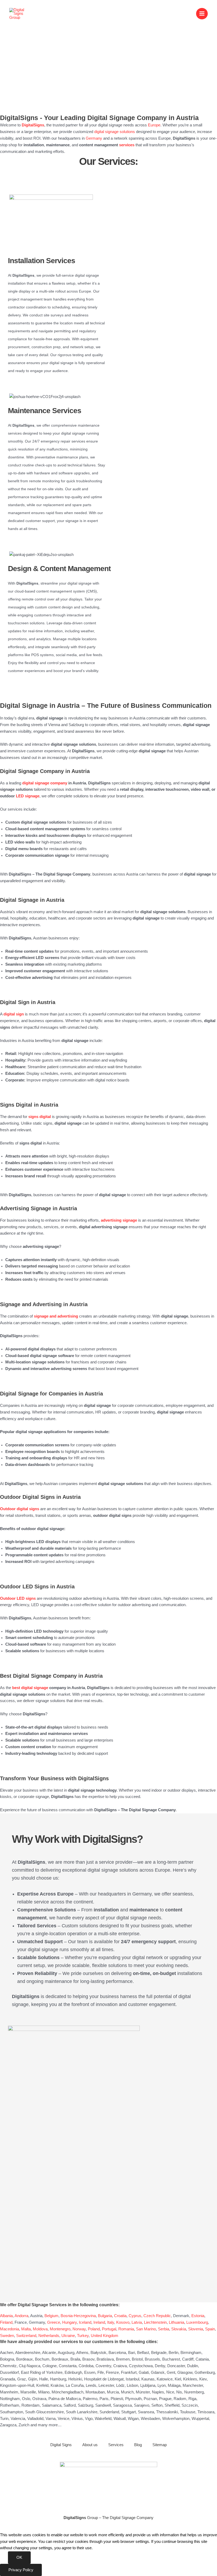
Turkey (83, 2336)
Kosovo (123, 2322)
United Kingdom (105, 2336)
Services (116, 2445)
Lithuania (177, 2322)
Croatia (120, 2316)
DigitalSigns (33, 125)
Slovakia (179, 2329)
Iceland (85, 2322)
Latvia (137, 2322)
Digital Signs (61, 2445)
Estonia (198, 2316)
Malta (26, 2329)
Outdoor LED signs (18, 1598)
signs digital (40, 1117)
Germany (94, 138)
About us (90, 2445)
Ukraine (68, 2336)
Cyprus (135, 2316)
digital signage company (45, 783)
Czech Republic (157, 2316)
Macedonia (10, 2329)
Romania (126, 2329)
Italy (111, 2322)
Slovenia (196, 2329)
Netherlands (49, 2336)
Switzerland (26, 2336)
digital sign (14, 1014)
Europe (154, 125)
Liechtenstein (155, 2322)
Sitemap (160, 2445)
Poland (94, 2329)
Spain (210, 2329)
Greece (54, 2322)
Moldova (40, 2329)
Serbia (164, 2329)
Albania (6, 2316)
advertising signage (119, 1220)
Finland (6, 2322)
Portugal (109, 2329)
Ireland (99, 2322)
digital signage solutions (115, 132)
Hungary (69, 2322)
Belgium (51, 2316)
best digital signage (30, 1688)
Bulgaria (105, 2316)
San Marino (146, 2329)
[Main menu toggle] (202, 14)
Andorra (21, 2316)
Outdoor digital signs (20, 1509)
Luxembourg (197, 2322)
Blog (138, 2445)
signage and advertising (56, 1316)
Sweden (7, 2336)
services (127, 145)
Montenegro (60, 2329)
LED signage (28, 796)
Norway (79, 2329)
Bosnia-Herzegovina (78, 2316)
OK (19, 2557)
